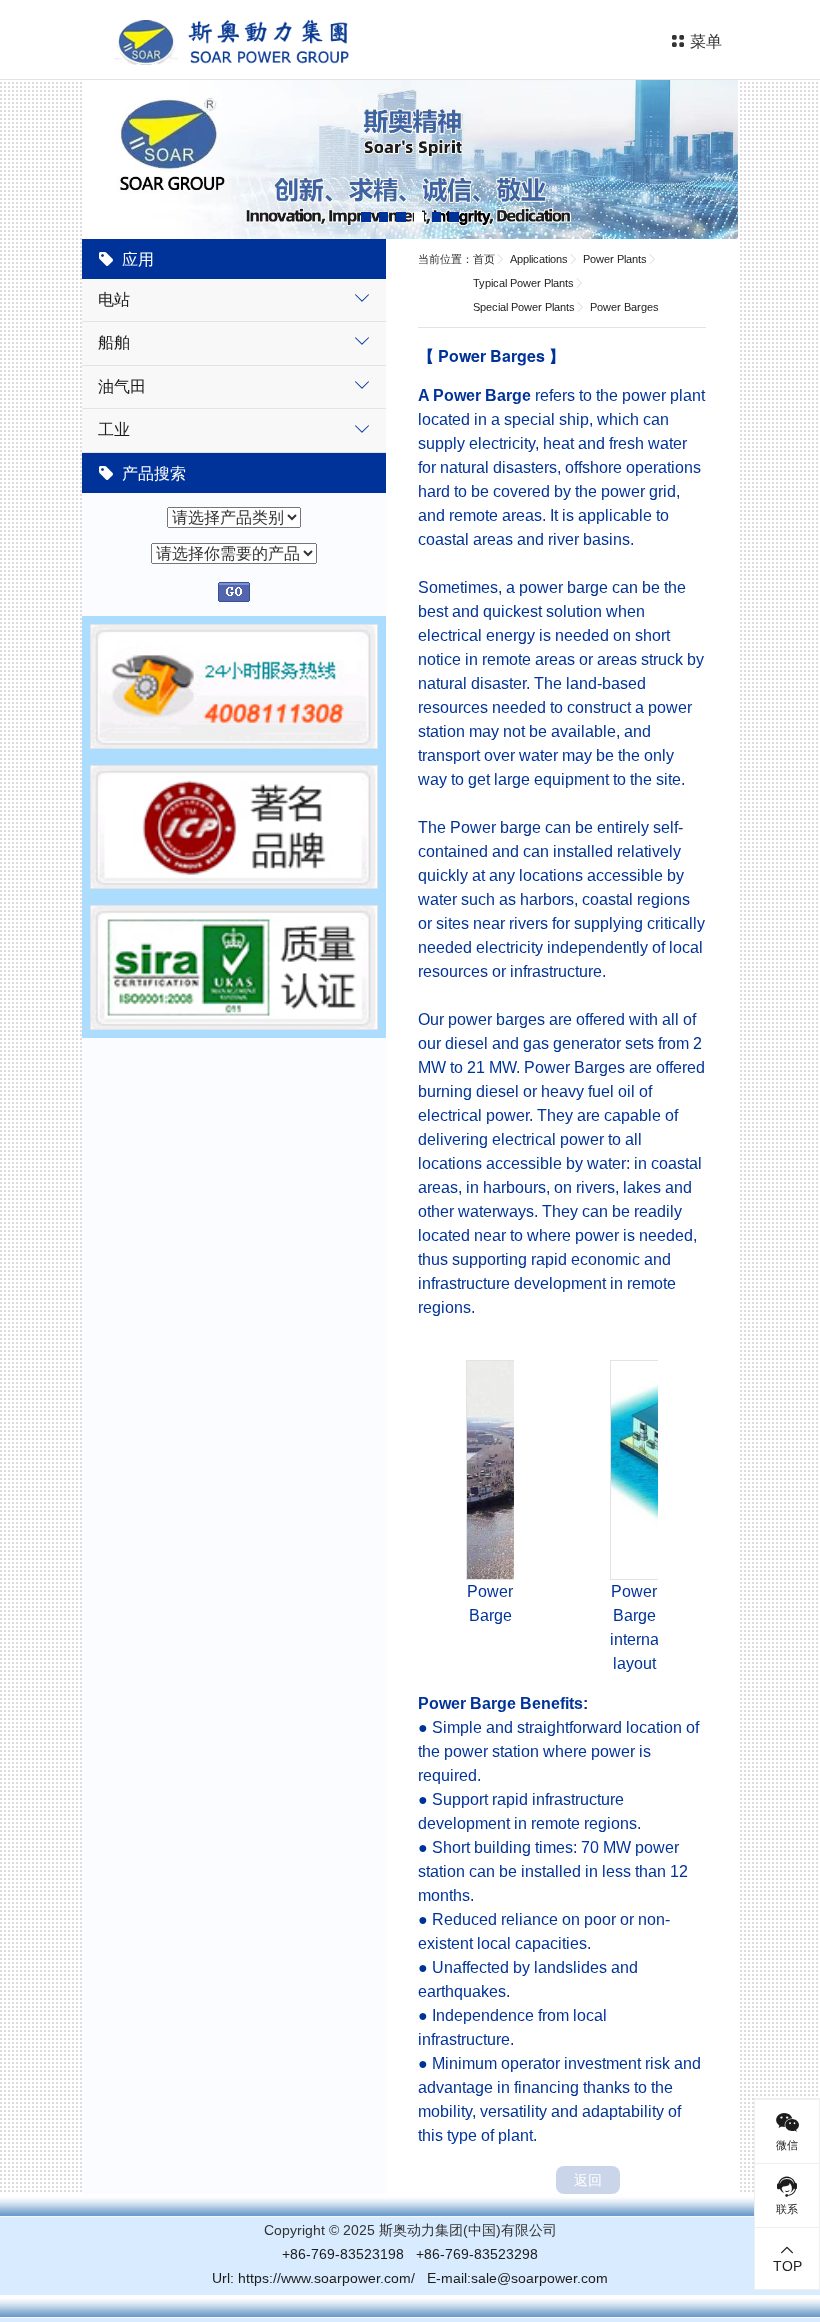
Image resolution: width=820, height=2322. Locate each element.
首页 (484, 259)
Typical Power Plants (523, 283)
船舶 (114, 341)
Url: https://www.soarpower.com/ (313, 2278)
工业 (114, 428)
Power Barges (624, 307)
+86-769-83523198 (343, 2254)
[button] (366, 217)
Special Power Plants (524, 307)
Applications (539, 259)
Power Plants (615, 259)
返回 (588, 2180)
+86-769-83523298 (477, 2254)
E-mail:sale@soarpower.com (517, 2278)
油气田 (122, 385)
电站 (114, 298)
